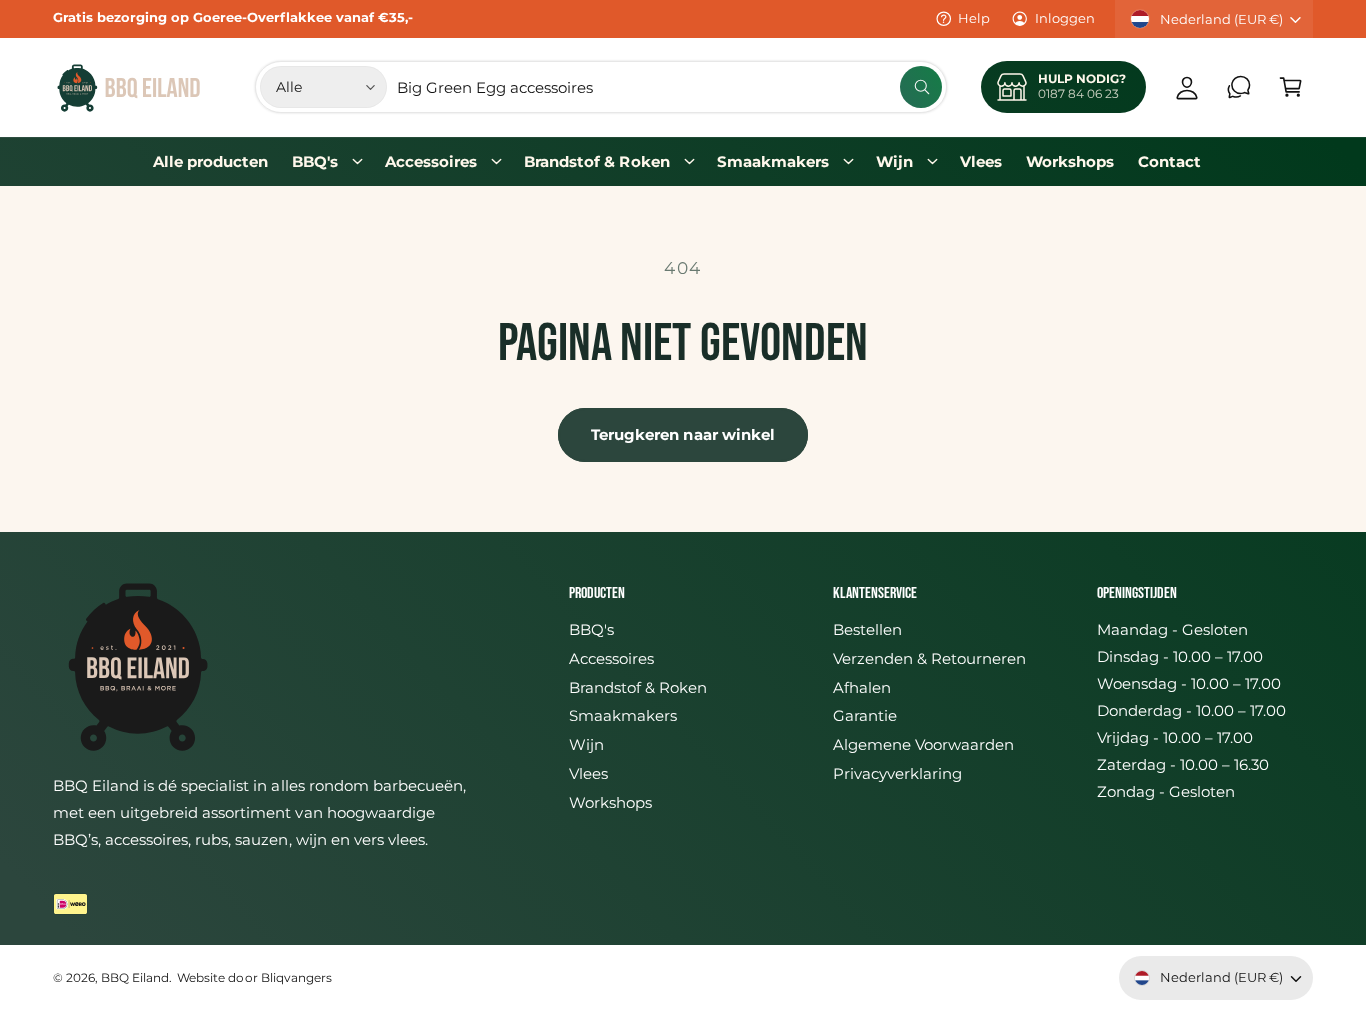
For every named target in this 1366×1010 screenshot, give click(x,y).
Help (974, 18)
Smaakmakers (773, 161)
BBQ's (315, 161)
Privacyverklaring (897, 773)
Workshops (610, 802)
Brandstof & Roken (596, 161)
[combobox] (669, 87)
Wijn (894, 161)
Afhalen (862, 687)
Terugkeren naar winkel (683, 434)
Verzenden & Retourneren (929, 658)
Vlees (588, 773)
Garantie (865, 715)
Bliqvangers (296, 978)
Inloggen (1065, 18)
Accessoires (431, 161)
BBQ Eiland (135, 978)
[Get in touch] (1239, 87)
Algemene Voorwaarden (923, 744)
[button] (1291, 87)
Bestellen (867, 629)
